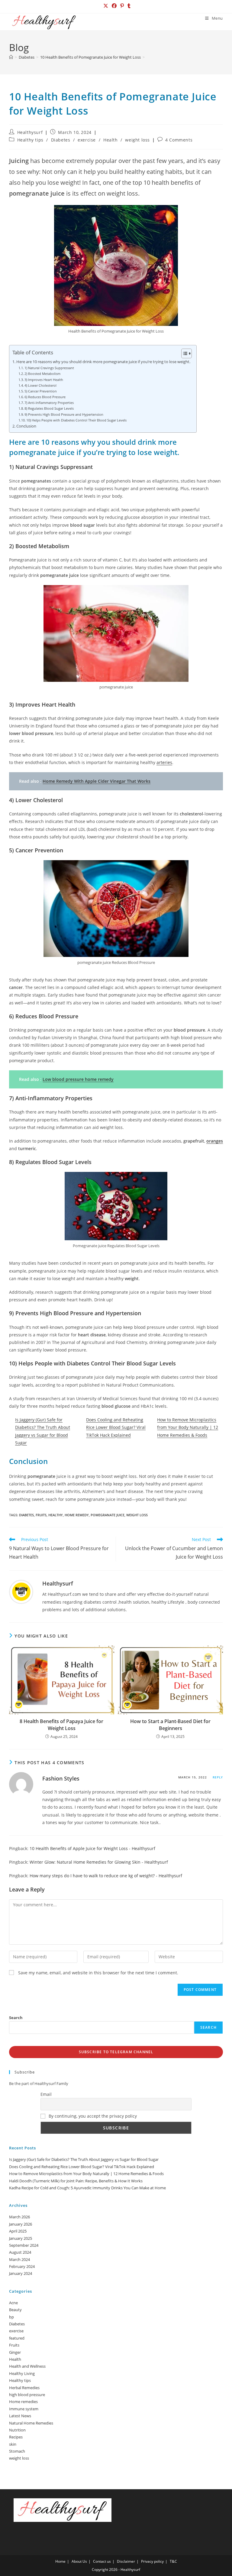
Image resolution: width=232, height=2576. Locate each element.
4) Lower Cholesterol (40, 385)
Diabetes (61, 140)
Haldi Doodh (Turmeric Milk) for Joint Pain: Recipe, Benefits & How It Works (76, 2181)
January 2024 (21, 2273)
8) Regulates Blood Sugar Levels (49, 408)
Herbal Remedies (24, 2388)
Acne (13, 2303)
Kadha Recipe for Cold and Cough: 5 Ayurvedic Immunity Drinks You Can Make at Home (87, 2188)
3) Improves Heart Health (44, 380)
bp (11, 2317)
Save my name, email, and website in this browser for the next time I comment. (98, 1973)
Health (111, 140)
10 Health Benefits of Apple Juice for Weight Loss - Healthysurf (92, 1848)
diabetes (26, 1515)
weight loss (137, 140)
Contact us (102, 2561)
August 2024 (20, 2252)
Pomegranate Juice (108, 1515)
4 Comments (179, 140)
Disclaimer (126, 2561)
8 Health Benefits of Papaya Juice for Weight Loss (61, 1725)
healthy (56, 1515)
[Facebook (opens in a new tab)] (114, 6)
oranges (215, 1141)
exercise (87, 140)
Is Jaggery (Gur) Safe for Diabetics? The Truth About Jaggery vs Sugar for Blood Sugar (84, 2159)
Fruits (14, 2345)
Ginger (15, 2352)
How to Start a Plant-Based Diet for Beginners (170, 1725)
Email (46, 2094)
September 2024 (24, 2245)
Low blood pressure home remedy (78, 1079)
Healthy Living (22, 2373)
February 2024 (22, 2266)
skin (13, 2444)
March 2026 (19, 2217)
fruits (41, 1515)
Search (16, 2018)
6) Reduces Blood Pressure (45, 397)
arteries (164, 762)
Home (60, 2561)
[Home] (11, 57)
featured (17, 2338)
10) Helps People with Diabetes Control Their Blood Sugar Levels (76, 420)
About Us (79, 2561)
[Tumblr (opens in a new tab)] (128, 6)
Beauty (15, 2310)
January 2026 (21, 2224)
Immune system (24, 2409)
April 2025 (18, 2231)
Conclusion (26, 426)
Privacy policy (152, 2561)
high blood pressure (27, 2395)
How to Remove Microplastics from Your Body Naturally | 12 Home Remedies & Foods (188, 1427)
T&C (173, 2561)
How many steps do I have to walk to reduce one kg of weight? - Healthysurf (106, 1876)
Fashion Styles (61, 1778)
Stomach (17, 2451)
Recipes (16, 2437)
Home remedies (23, 2402)
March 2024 (19, 2259)
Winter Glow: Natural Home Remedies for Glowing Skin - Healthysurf (99, 1862)
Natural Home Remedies (31, 2423)
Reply (218, 1777)
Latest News (20, 2416)
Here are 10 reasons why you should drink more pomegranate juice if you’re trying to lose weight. (103, 362)
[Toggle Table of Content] (184, 353)
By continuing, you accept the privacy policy (92, 2116)
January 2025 (21, 2238)
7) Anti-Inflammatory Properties (49, 403)
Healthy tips (30, 140)
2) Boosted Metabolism (42, 374)
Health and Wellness (27, 2366)
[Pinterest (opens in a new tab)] (122, 6)
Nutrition (17, 2430)
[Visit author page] (21, 1591)
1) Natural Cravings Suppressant (49, 368)
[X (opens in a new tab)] (106, 6)
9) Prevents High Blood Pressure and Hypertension (64, 414)
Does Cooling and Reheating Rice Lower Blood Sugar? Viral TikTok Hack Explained (116, 1427)
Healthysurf (30, 132)
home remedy (77, 1515)
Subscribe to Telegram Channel (116, 2052)
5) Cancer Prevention (41, 391)
